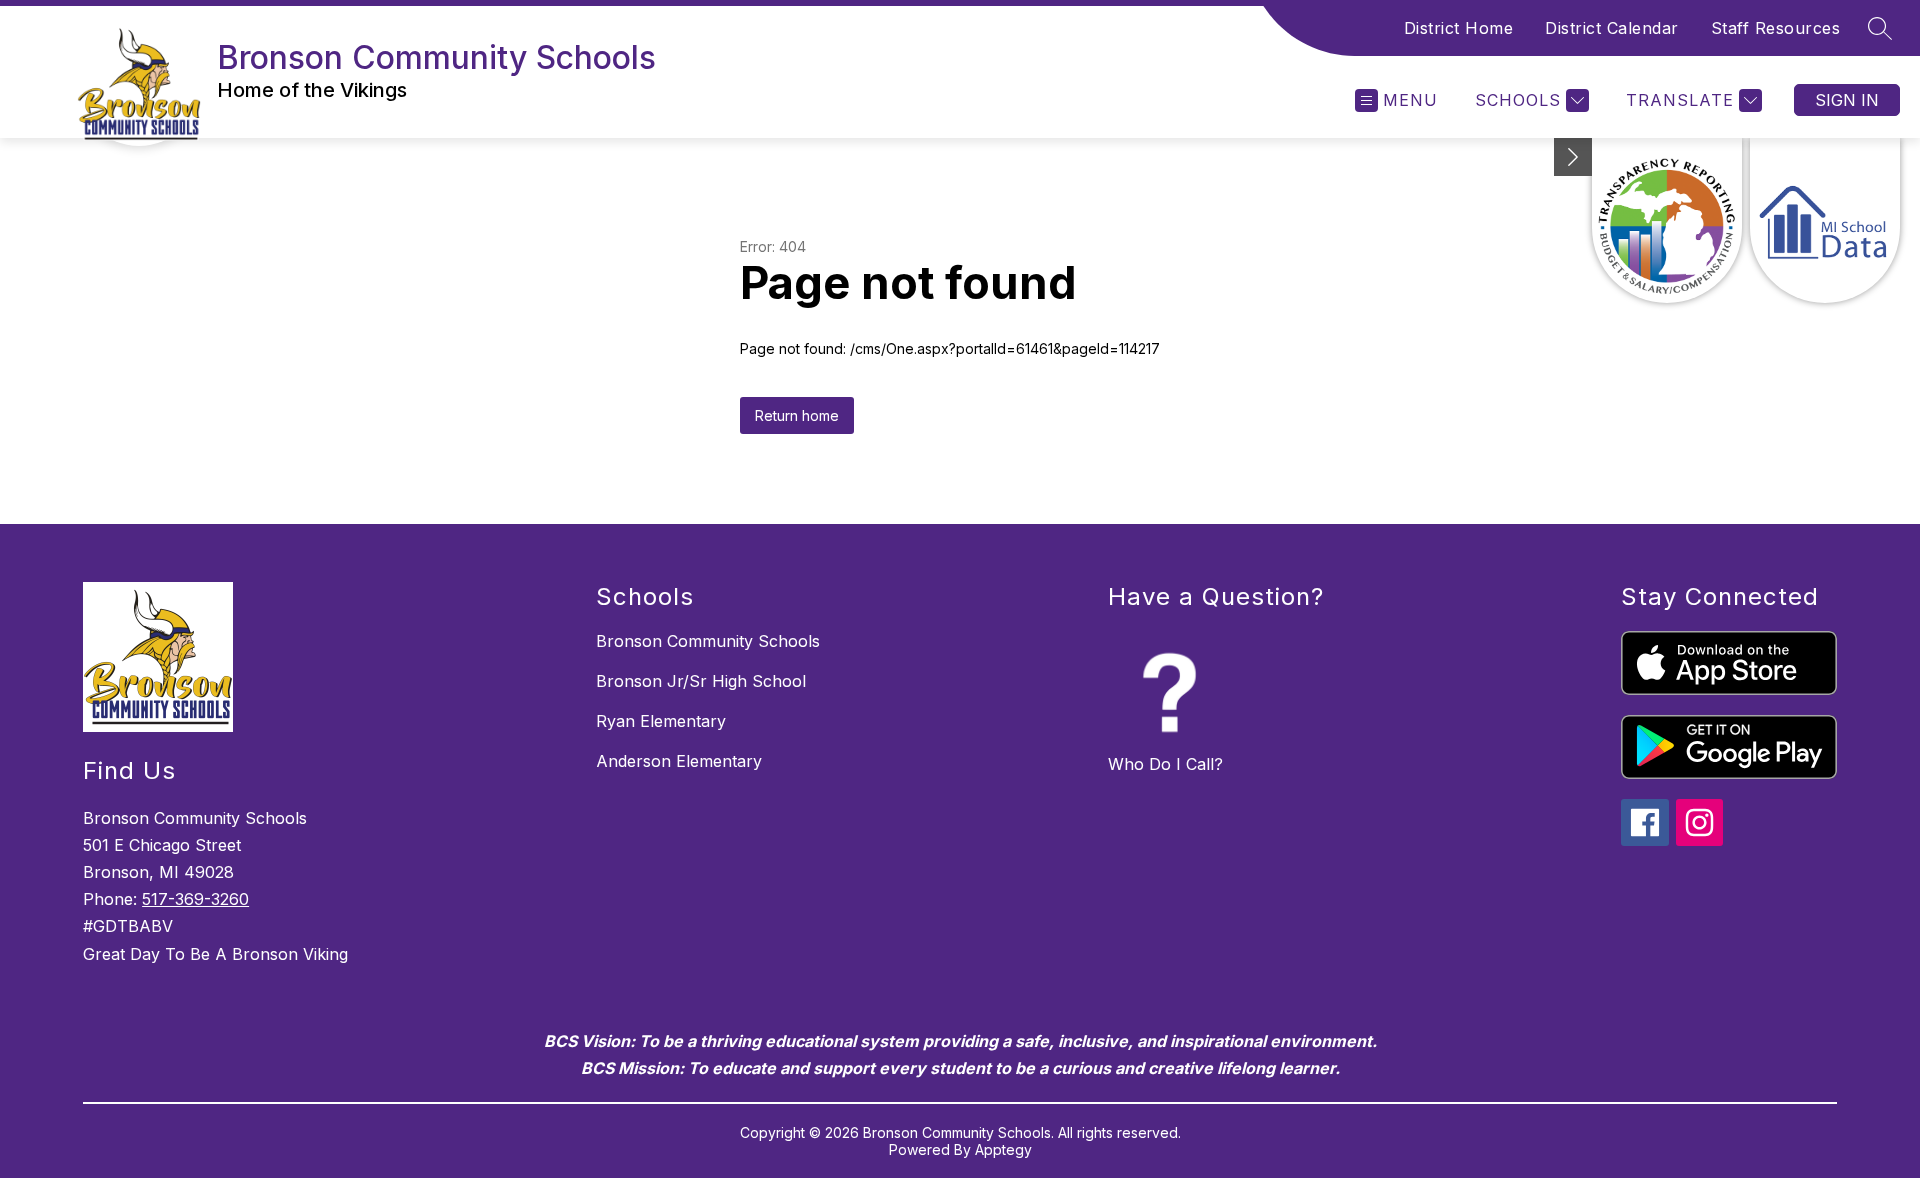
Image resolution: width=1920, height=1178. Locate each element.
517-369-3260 (195, 899)
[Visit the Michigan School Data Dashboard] (1825, 220)
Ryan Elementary (661, 721)
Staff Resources (1776, 28)
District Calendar (1612, 28)
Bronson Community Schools (708, 641)
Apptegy (1003, 1149)
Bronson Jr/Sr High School (701, 681)
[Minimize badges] (1573, 157)
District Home (1459, 28)
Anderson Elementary (679, 761)
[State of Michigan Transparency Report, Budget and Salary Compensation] (1667, 220)
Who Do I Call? (1165, 764)
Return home (797, 415)
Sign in (1847, 100)
